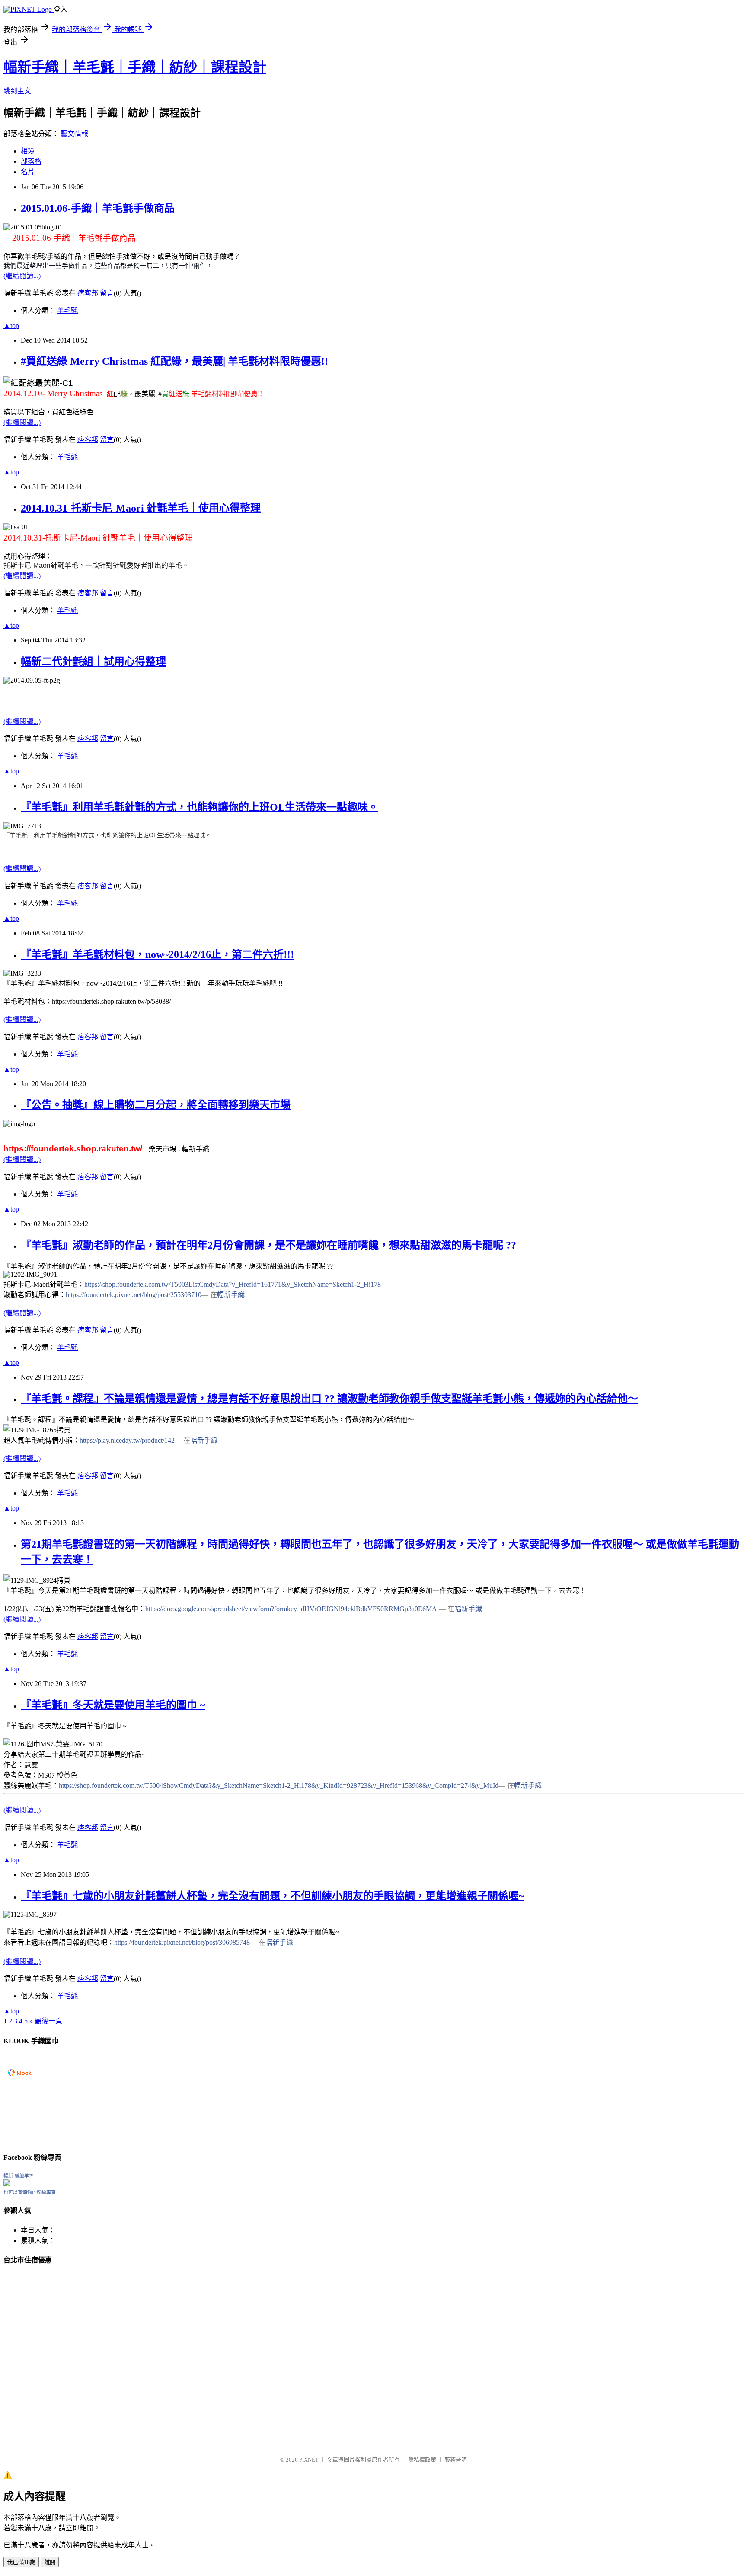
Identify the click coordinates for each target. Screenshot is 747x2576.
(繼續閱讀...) (22, 276)
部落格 (31, 161)
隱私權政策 (422, 2460)
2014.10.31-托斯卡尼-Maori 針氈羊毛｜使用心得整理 (141, 508)
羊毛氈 (67, 310)
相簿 (28, 151)
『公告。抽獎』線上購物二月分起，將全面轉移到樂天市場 (156, 1105)
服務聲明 (456, 2460)
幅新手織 (231, 1295)
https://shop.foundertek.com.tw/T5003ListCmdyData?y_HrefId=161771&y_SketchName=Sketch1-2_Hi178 (233, 1284)
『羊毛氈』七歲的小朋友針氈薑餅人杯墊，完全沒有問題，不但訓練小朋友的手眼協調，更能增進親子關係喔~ (272, 1896)
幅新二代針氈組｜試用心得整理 (93, 661)
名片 (28, 172)
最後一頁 (48, 2021)
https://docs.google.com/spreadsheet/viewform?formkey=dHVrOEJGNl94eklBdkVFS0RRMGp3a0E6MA (291, 1609)
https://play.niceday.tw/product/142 (127, 1440)
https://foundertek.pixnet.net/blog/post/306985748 (182, 1942)
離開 (50, 2562)
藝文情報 (74, 134)
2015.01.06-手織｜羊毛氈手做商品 (98, 208)
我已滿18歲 (21, 2562)
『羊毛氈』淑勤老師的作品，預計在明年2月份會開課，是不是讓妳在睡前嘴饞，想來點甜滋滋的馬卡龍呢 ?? (268, 1245)
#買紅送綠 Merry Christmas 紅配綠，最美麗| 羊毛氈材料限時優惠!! (174, 361)
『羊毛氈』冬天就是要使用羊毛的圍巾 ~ (113, 1705)
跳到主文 (17, 91)
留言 (107, 293)
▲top (11, 326)
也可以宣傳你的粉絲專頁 (30, 2192)
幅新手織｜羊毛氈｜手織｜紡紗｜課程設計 (135, 67)
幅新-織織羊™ (19, 2176)
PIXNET (309, 2460)
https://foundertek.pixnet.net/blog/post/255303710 (134, 1295)
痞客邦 (88, 293)
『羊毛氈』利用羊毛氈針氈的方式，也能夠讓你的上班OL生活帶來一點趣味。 (200, 807)
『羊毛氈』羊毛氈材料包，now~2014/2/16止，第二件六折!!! (157, 954)
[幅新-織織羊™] (7, 2184)
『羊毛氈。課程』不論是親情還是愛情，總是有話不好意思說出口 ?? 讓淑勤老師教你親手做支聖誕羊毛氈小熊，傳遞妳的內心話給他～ (329, 1399)
